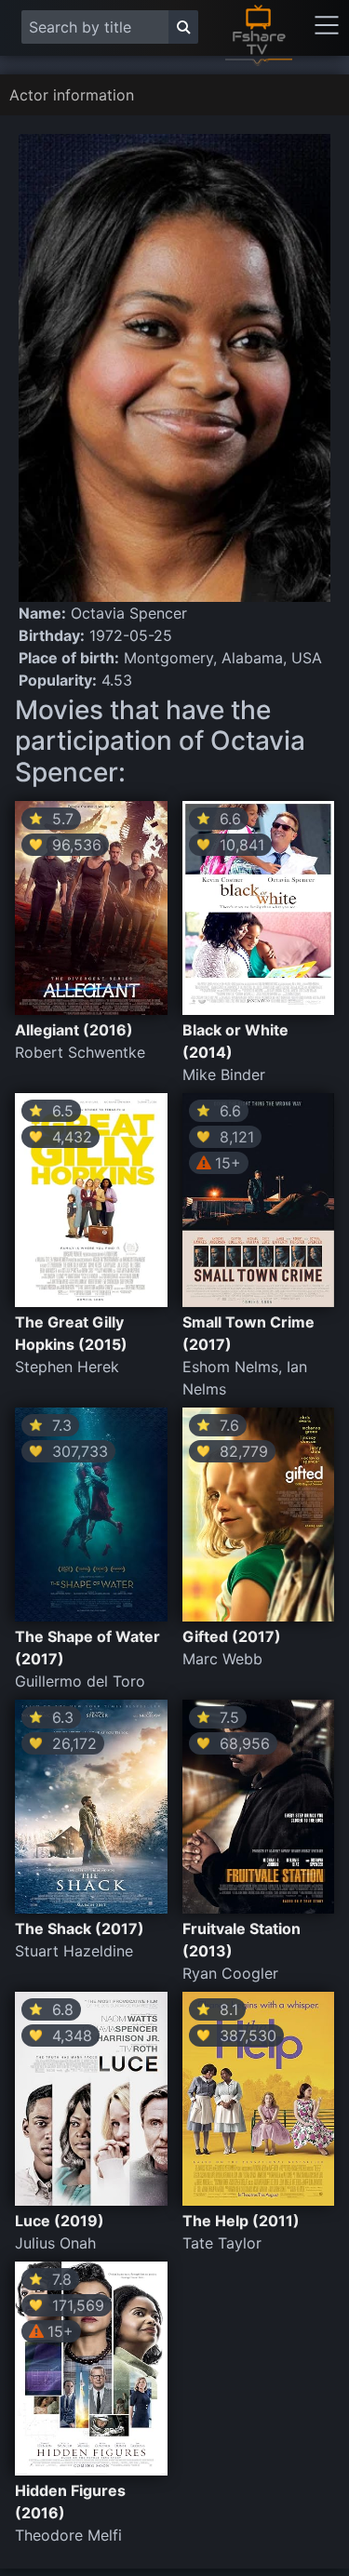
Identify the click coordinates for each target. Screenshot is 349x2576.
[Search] (183, 27)
